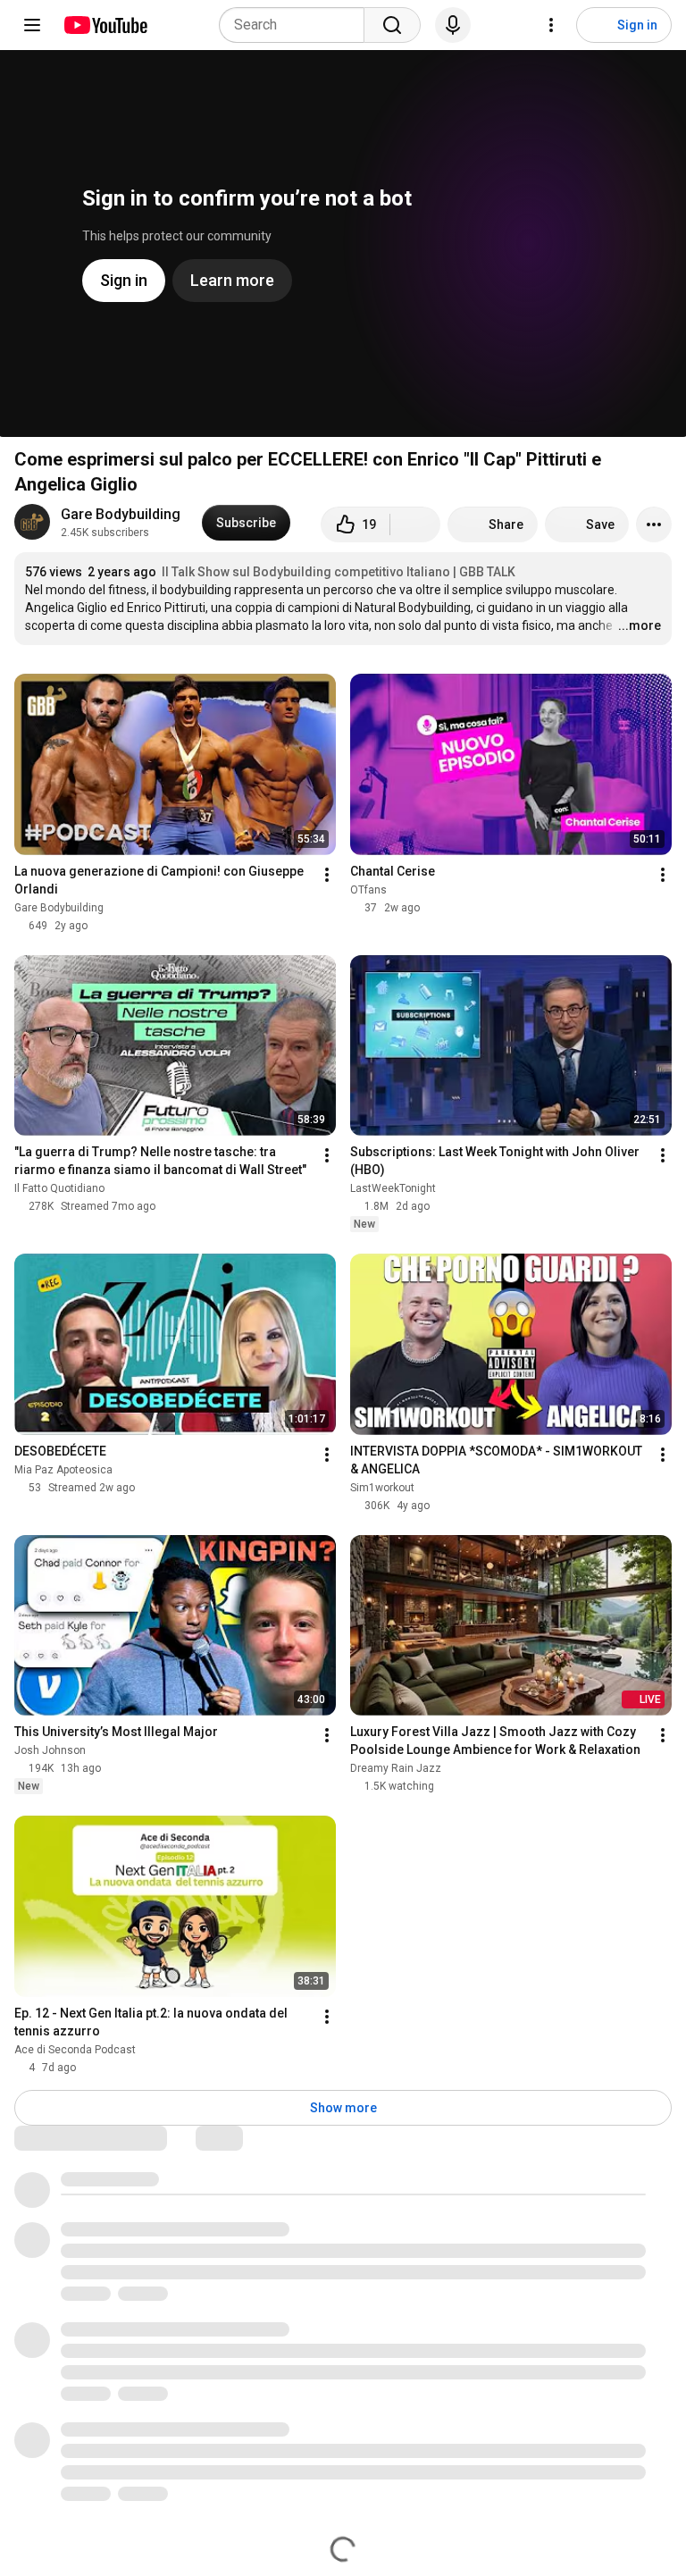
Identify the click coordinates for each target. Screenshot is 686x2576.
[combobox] (297, 25)
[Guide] (32, 25)
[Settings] (551, 25)
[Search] (392, 25)
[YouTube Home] (105, 25)
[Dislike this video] (415, 524)
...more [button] (640, 625)
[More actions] (654, 524)
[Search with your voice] (453, 25)
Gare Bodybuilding (121, 514)
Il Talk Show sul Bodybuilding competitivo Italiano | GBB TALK (339, 572)
